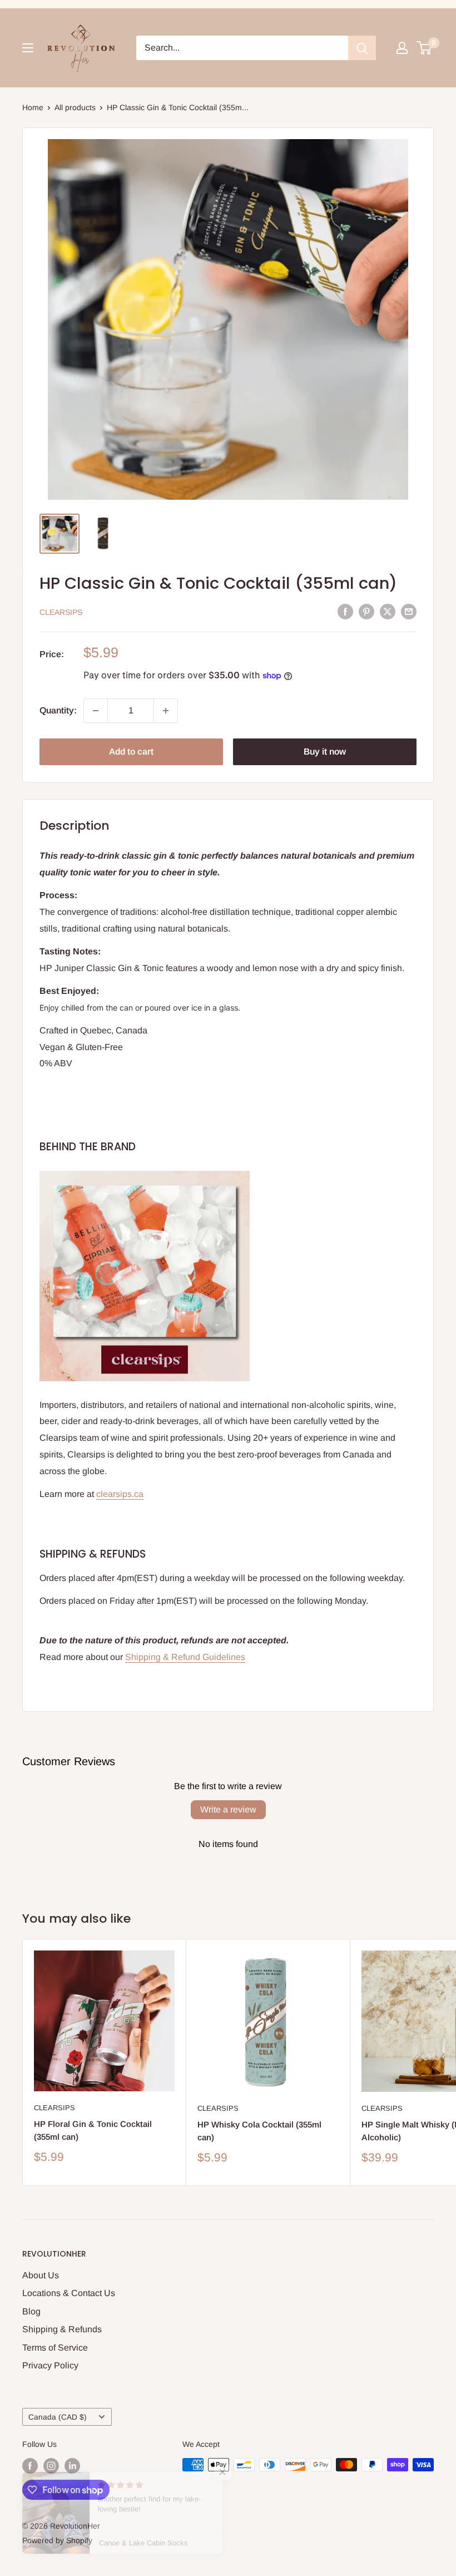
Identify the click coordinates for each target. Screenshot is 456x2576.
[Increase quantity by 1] (166, 711)
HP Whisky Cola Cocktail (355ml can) (259, 2131)
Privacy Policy (50, 2365)
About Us (41, 2275)
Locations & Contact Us (69, 2293)
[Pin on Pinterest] (366, 611)
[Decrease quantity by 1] (96, 711)
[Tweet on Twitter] (388, 611)
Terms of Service (55, 2348)
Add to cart (131, 752)
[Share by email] (409, 611)
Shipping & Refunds (62, 2329)
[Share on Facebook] (345, 611)
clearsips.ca (120, 1494)
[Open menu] (28, 48)
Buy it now (325, 752)
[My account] (402, 48)
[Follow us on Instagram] (51, 2466)
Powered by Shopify (57, 2540)
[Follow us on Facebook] (30, 2466)
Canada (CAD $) (58, 2417)
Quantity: (58, 710)
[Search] (362, 48)
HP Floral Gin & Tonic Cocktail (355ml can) (93, 2130)
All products (75, 107)
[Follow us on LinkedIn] (72, 2466)
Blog (31, 2311)
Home (33, 107)
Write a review (228, 1809)
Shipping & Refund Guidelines (185, 1657)
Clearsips (61, 612)
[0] (425, 48)
